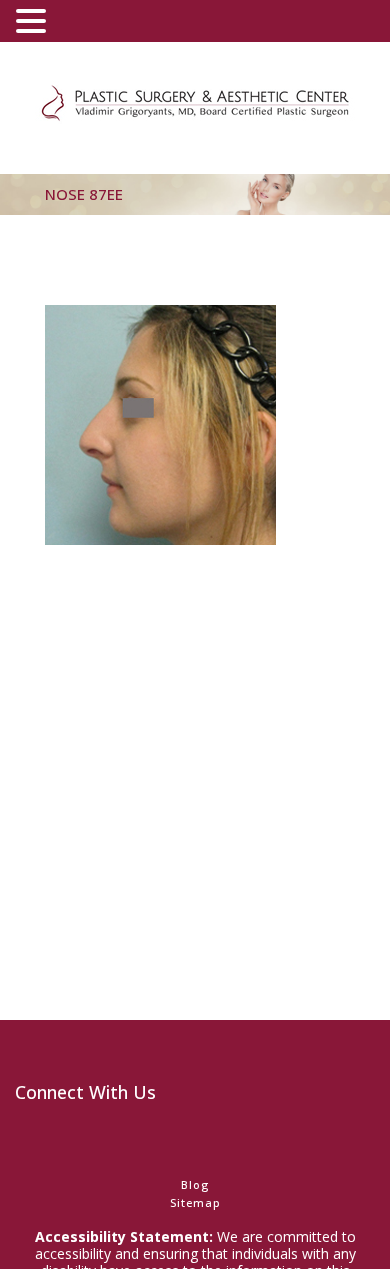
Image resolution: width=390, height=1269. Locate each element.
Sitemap (195, 1202)
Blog (195, 1184)
